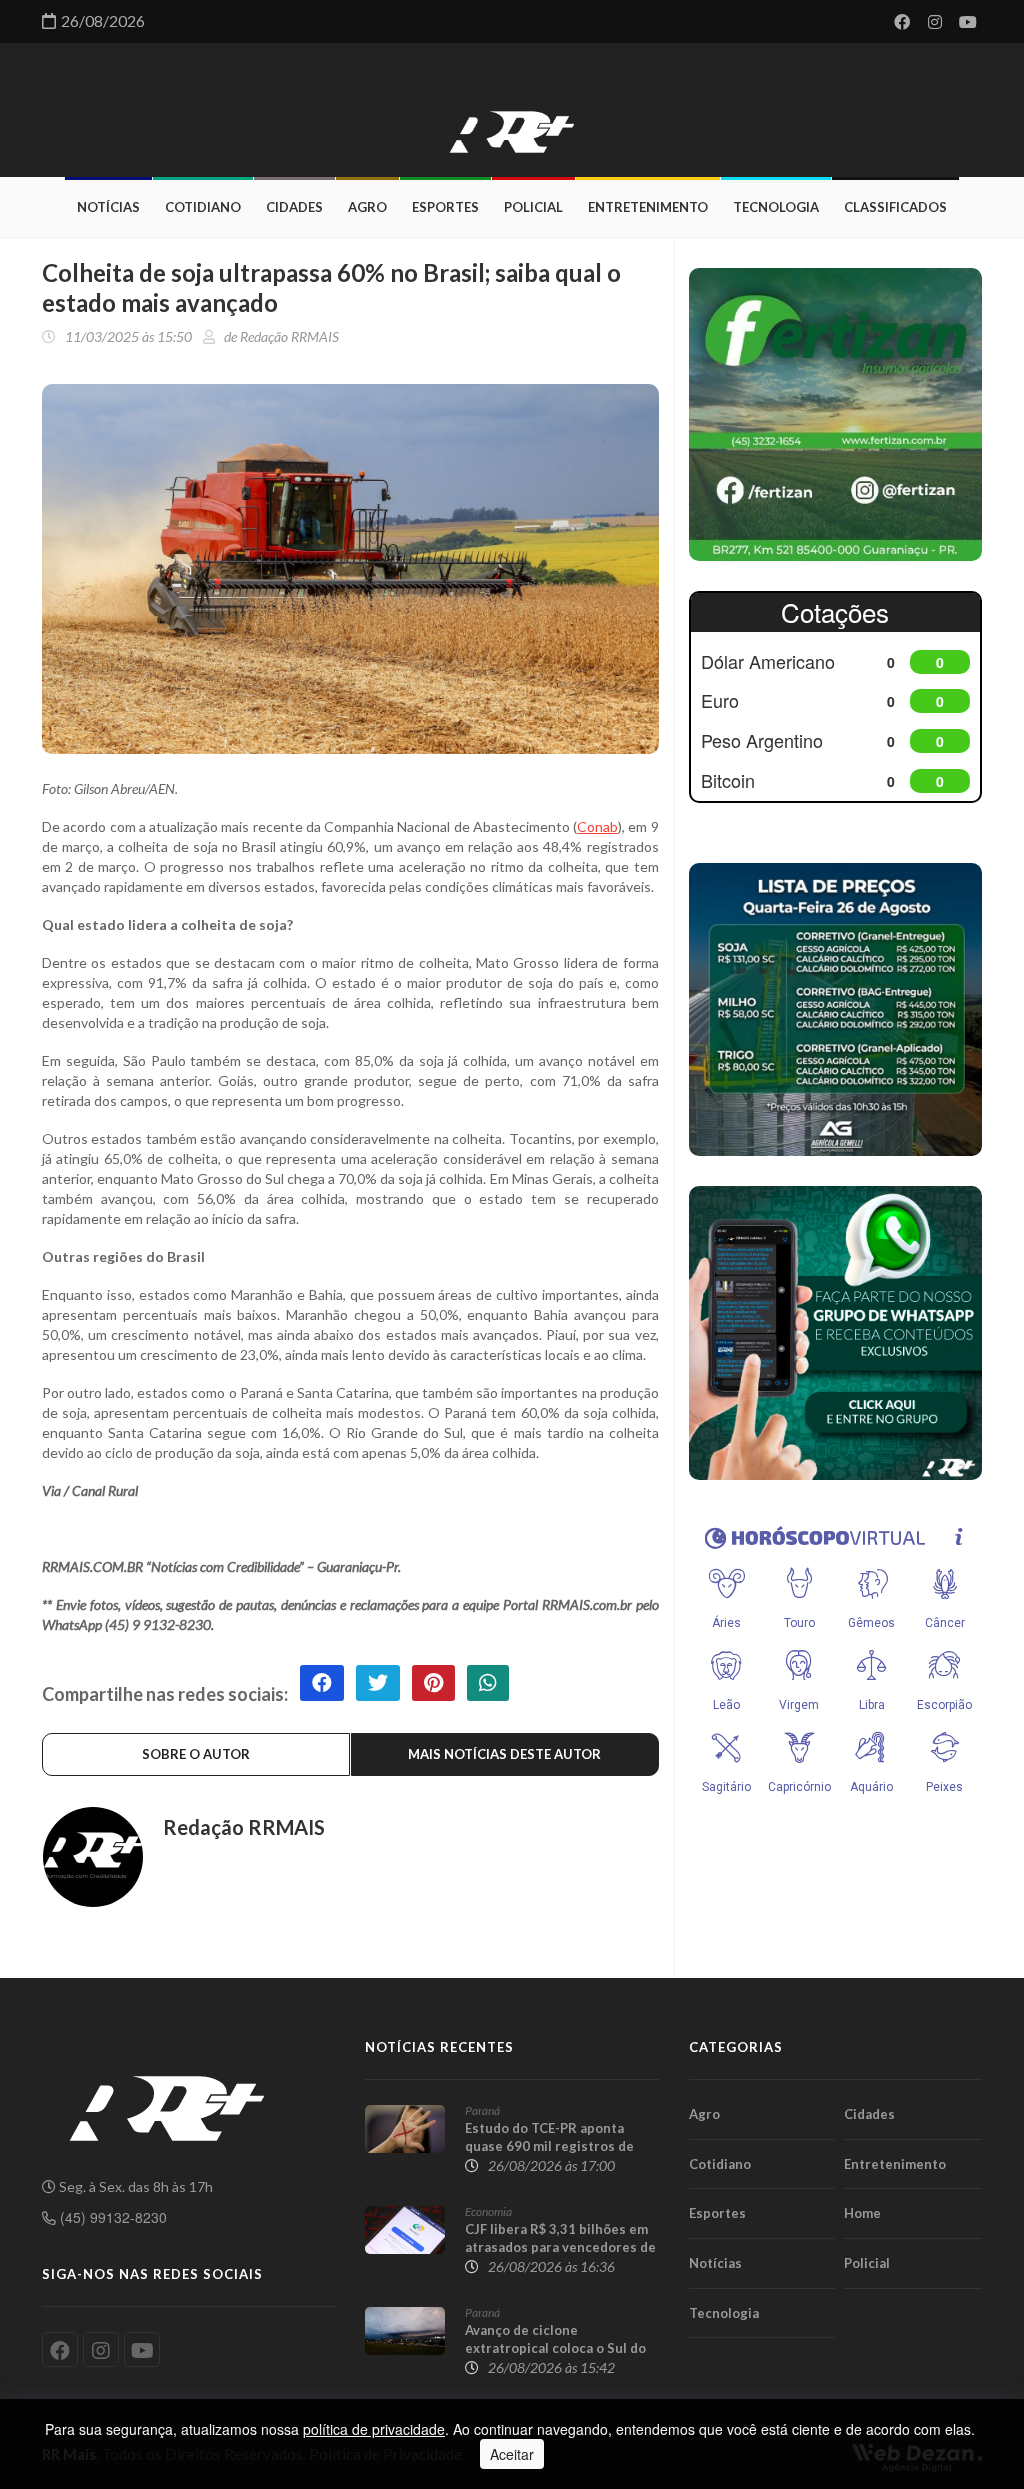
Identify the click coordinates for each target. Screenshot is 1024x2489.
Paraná (482, 2110)
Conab (597, 826)
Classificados (895, 207)
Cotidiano (203, 207)
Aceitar (512, 2454)
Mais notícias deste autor (504, 1754)
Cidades (294, 207)
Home (862, 2213)
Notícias (108, 207)
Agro (367, 207)
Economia (488, 2211)
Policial (533, 207)
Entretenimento (648, 207)
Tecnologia (776, 207)
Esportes (445, 207)
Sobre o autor (196, 1754)
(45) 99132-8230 (111, 2217)
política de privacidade (374, 2429)
